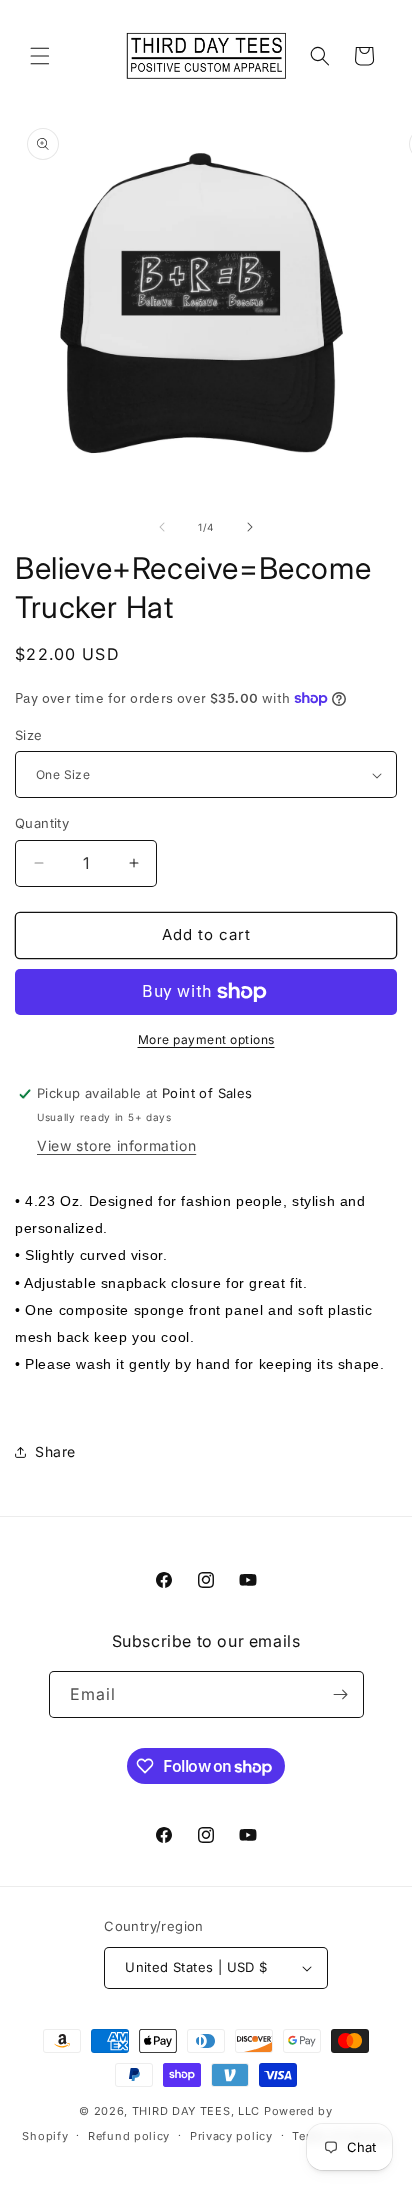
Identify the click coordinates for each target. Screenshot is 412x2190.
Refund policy (129, 2136)
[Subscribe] (341, 1694)
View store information (116, 1145)
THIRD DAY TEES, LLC (196, 2111)
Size (29, 735)
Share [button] (55, 1451)
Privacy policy (231, 2136)
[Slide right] (250, 527)
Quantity (42, 823)
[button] (40, 56)
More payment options (206, 1039)
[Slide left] (162, 527)
